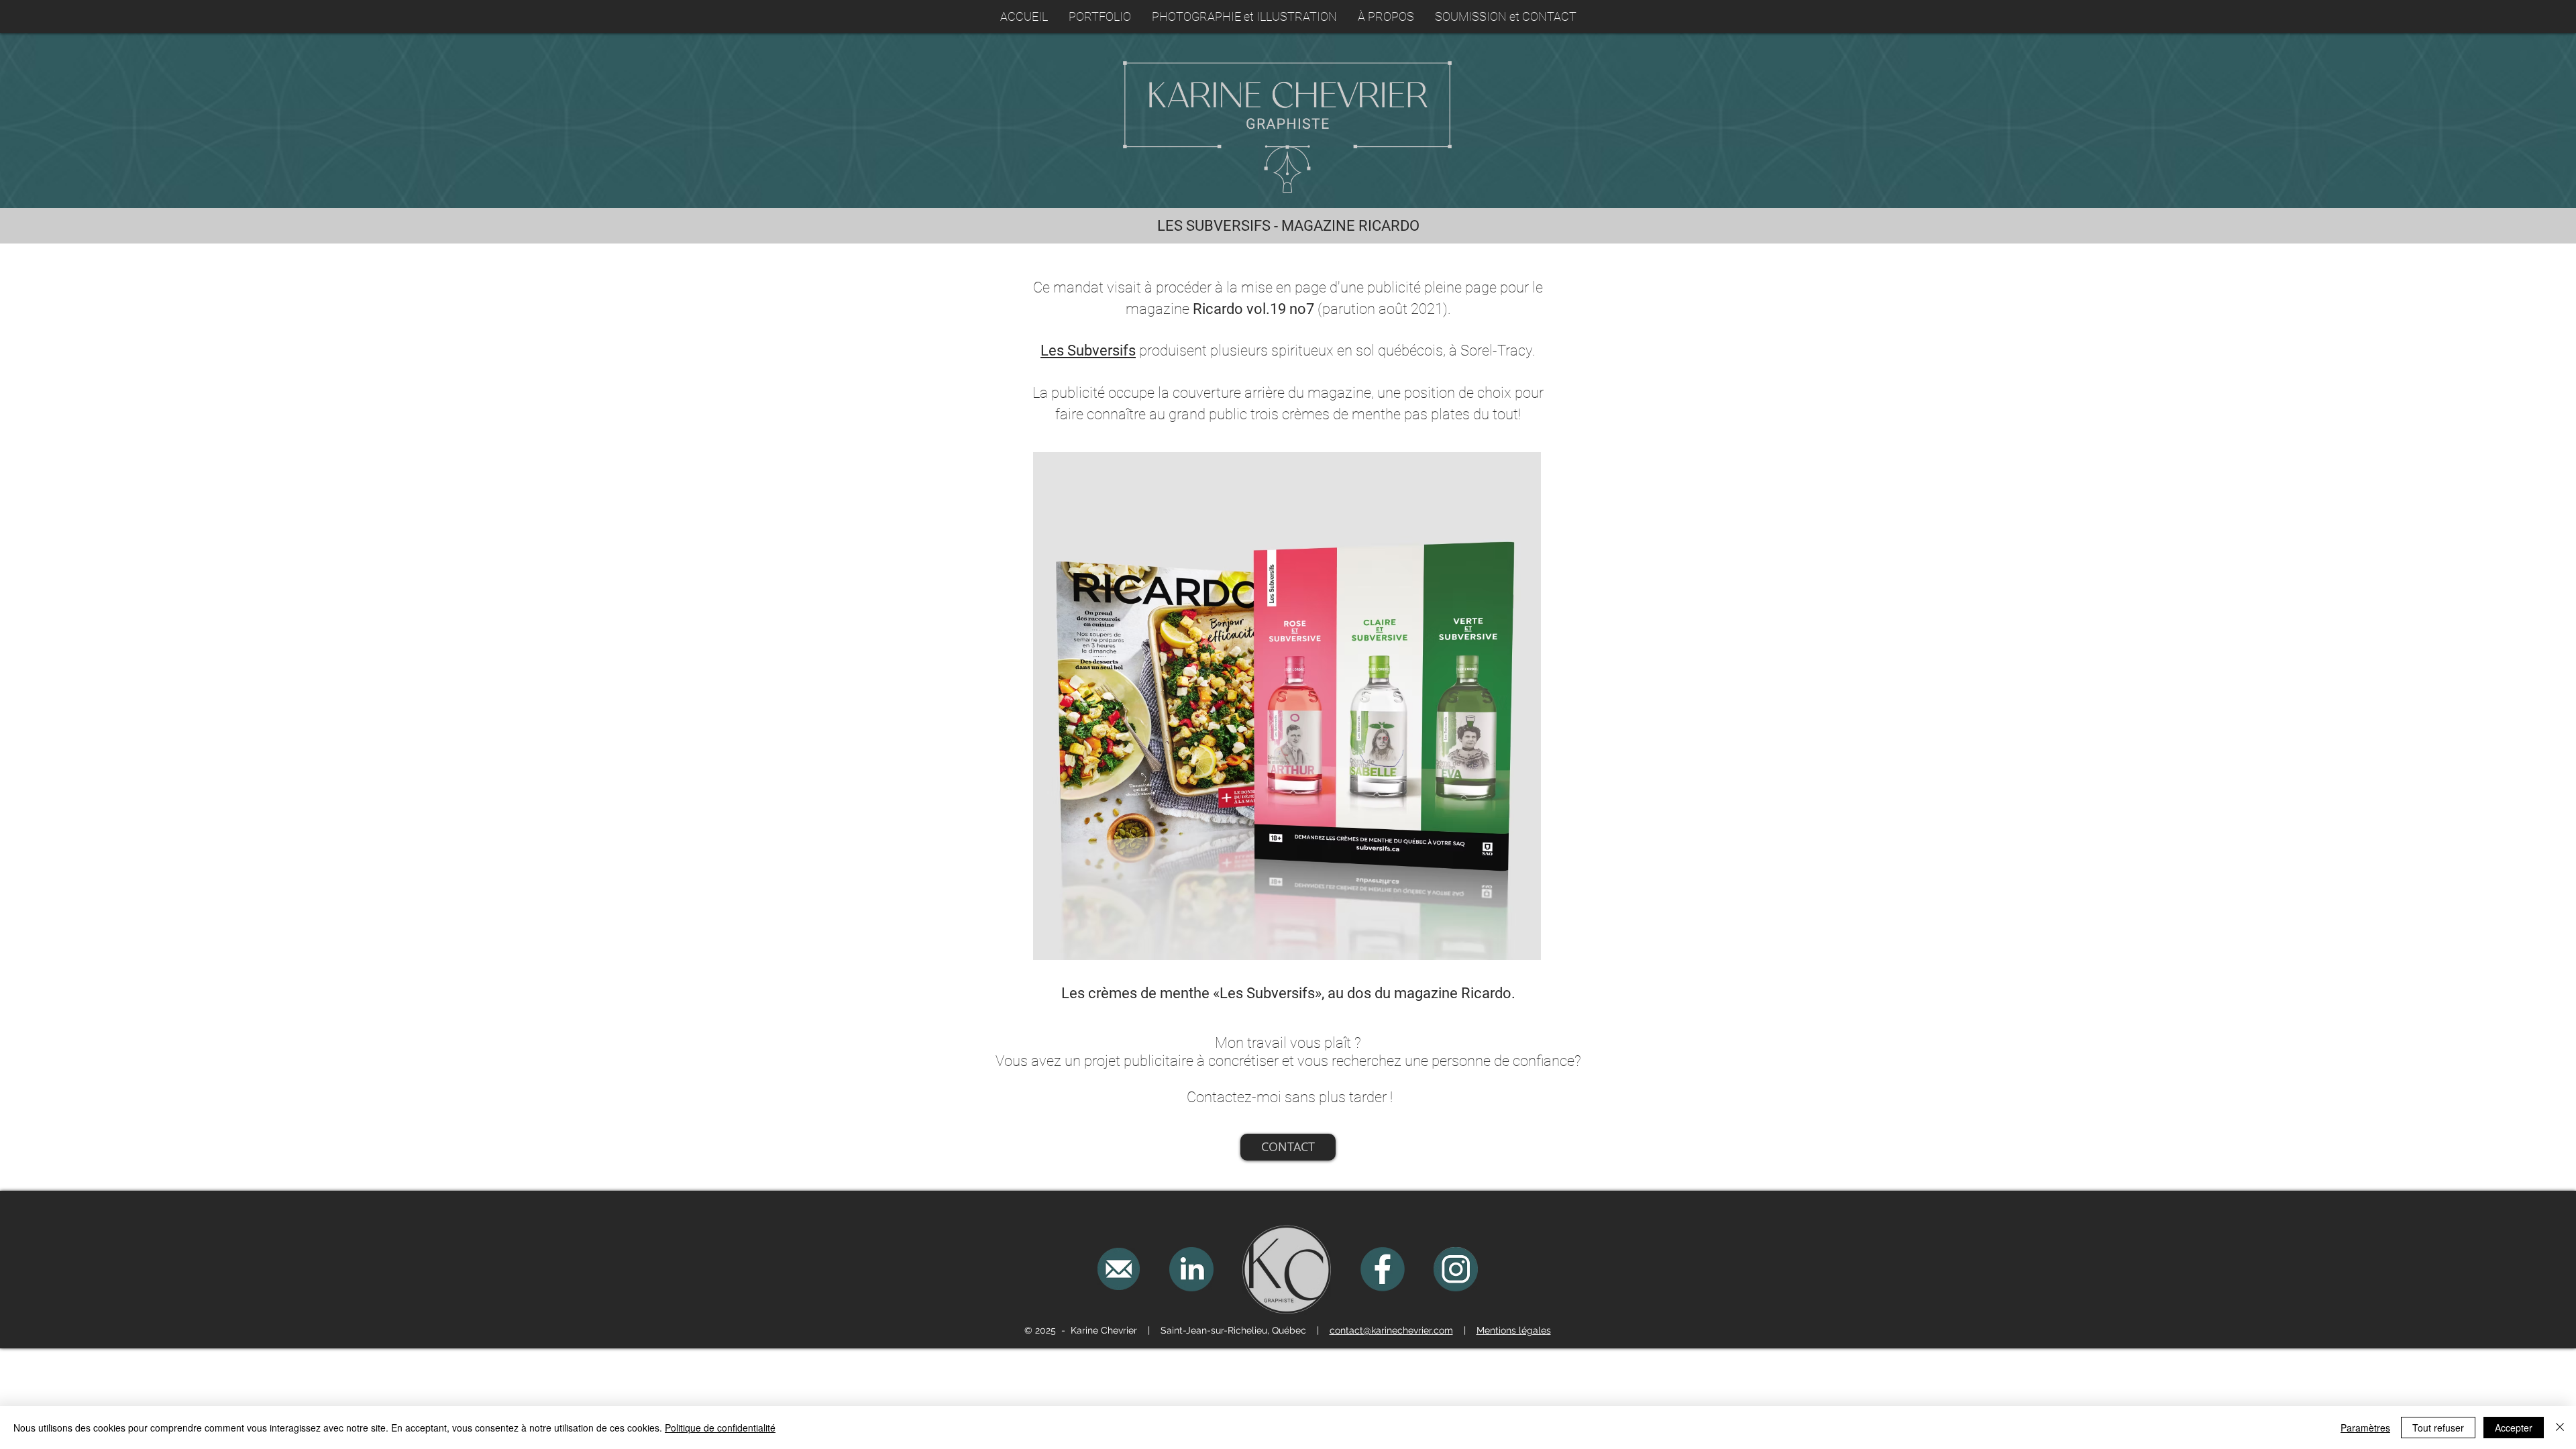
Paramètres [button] (2365, 1428)
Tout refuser (2438, 1428)
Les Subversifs (1088, 351)
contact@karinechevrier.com (1391, 1330)
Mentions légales (1514, 1330)
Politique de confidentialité (720, 1428)
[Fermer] (2560, 1428)
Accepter (2514, 1428)
